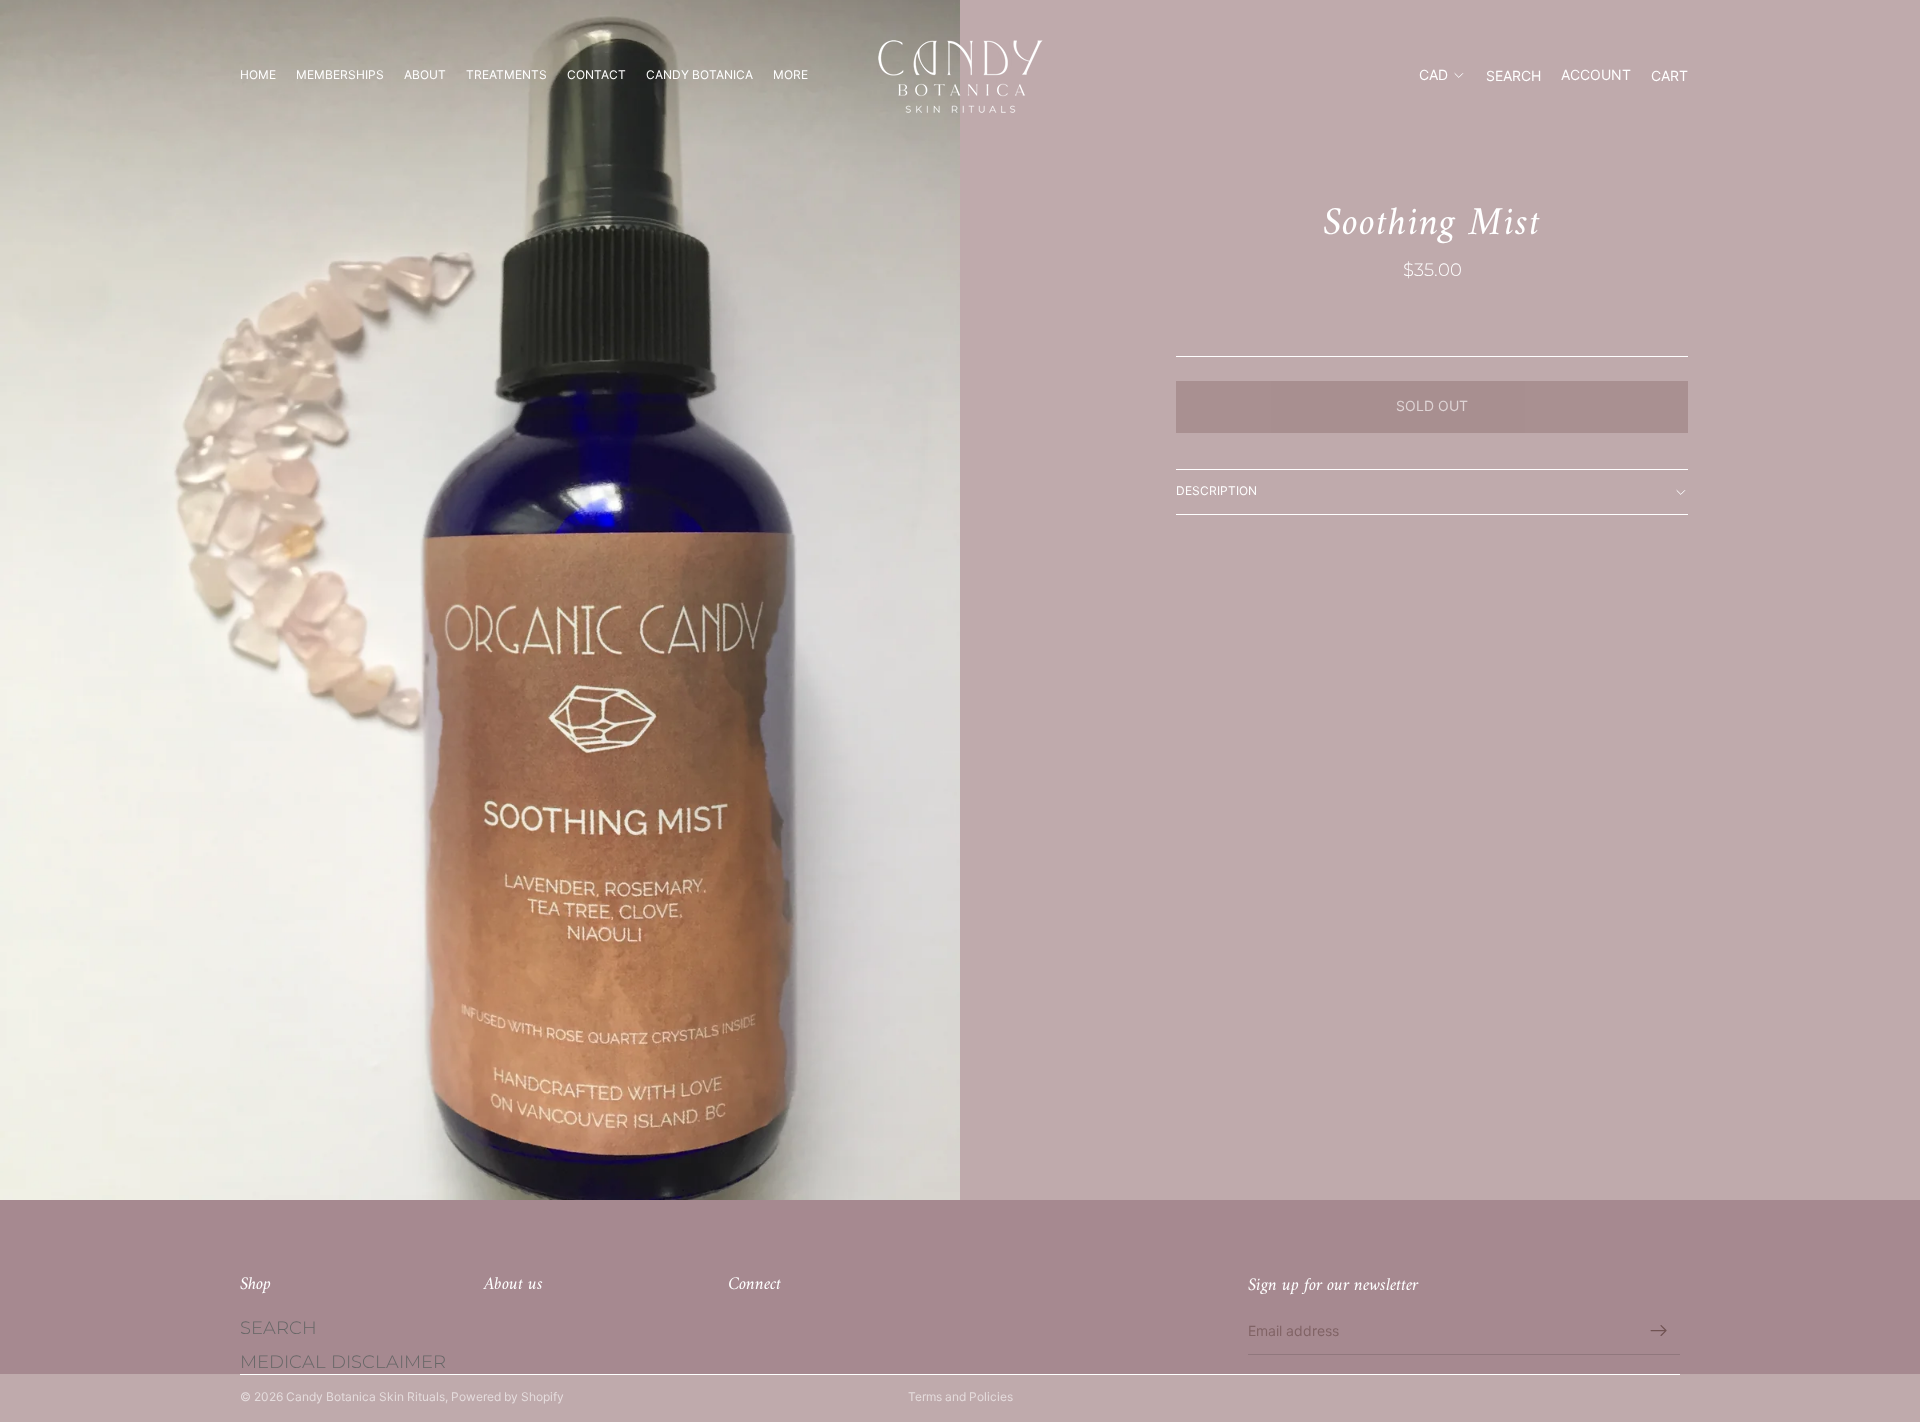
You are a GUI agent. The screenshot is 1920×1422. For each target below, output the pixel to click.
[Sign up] (1659, 1331)
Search (278, 1329)
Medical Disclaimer (343, 1362)
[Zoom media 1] (480, 600)
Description (1216, 490)
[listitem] (790, 75)
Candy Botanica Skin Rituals (365, 1396)
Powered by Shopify (507, 1396)
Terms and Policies (960, 1396)
